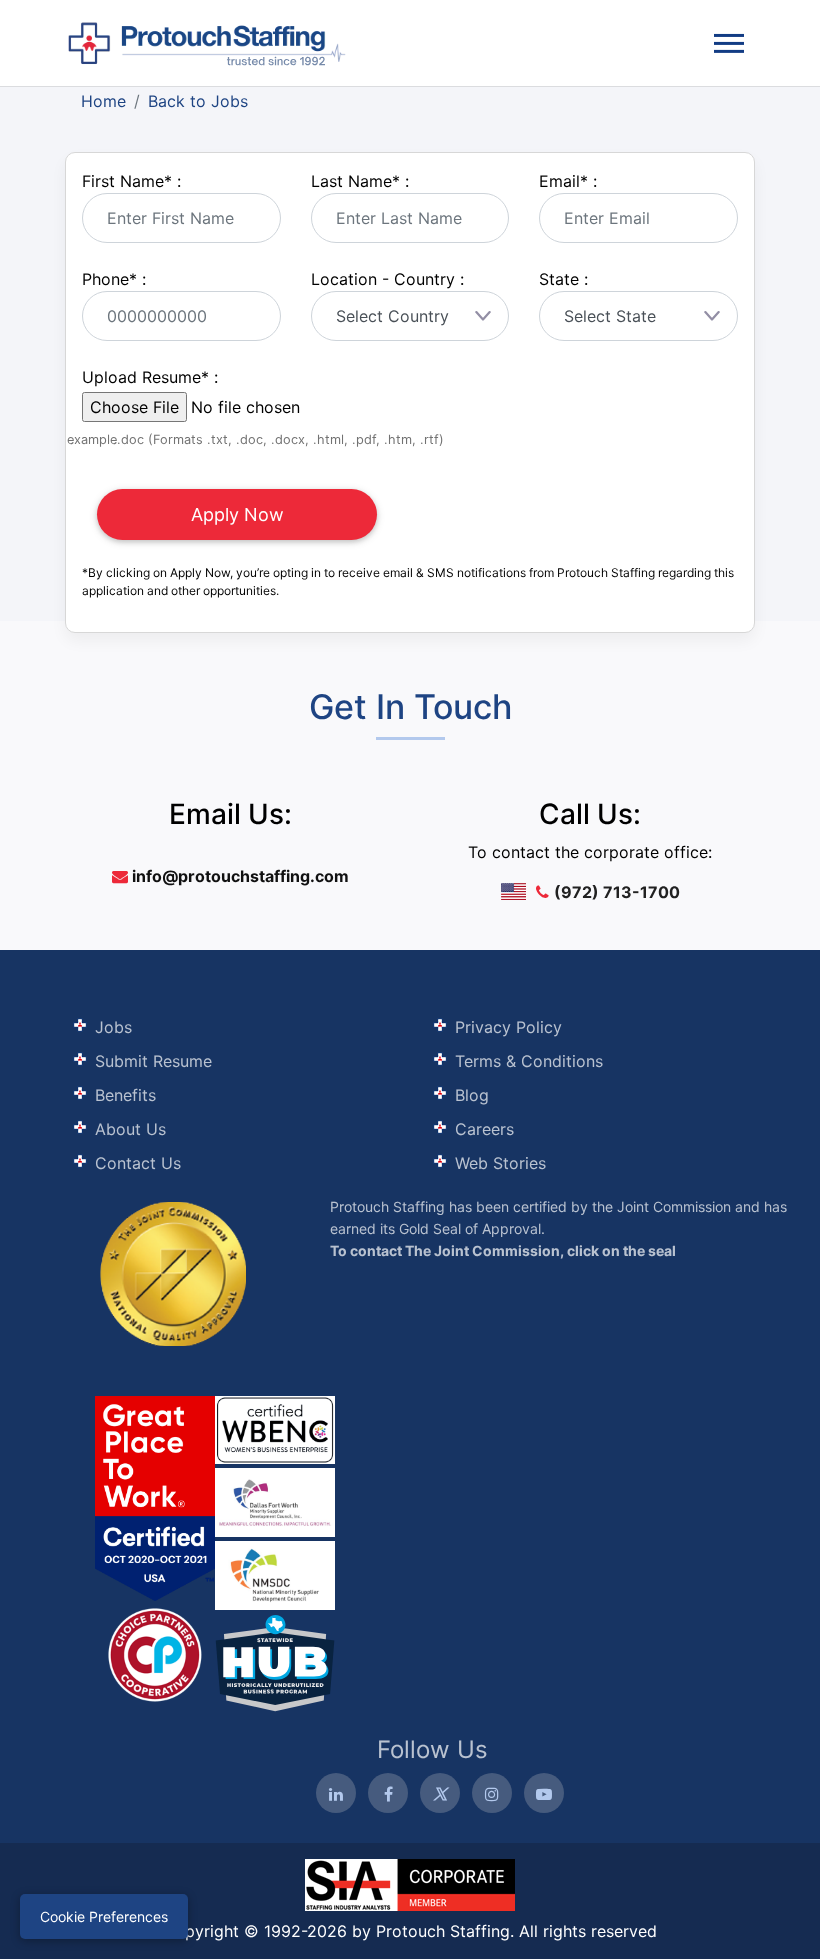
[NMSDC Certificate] (275, 1573)
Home (103, 101)
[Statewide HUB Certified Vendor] (155, 1653)
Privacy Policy (508, 1027)
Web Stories (500, 1163)
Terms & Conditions (529, 1061)
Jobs (113, 1027)
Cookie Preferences (104, 1916)
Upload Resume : (150, 377)
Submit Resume (153, 1061)
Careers (484, 1129)
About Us (130, 1129)
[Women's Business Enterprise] (275, 1430)
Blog (472, 1095)
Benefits (125, 1095)
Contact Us (138, 1163)
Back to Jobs (198, 101)
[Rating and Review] (155, 1498)
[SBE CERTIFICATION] (275, 1500)
